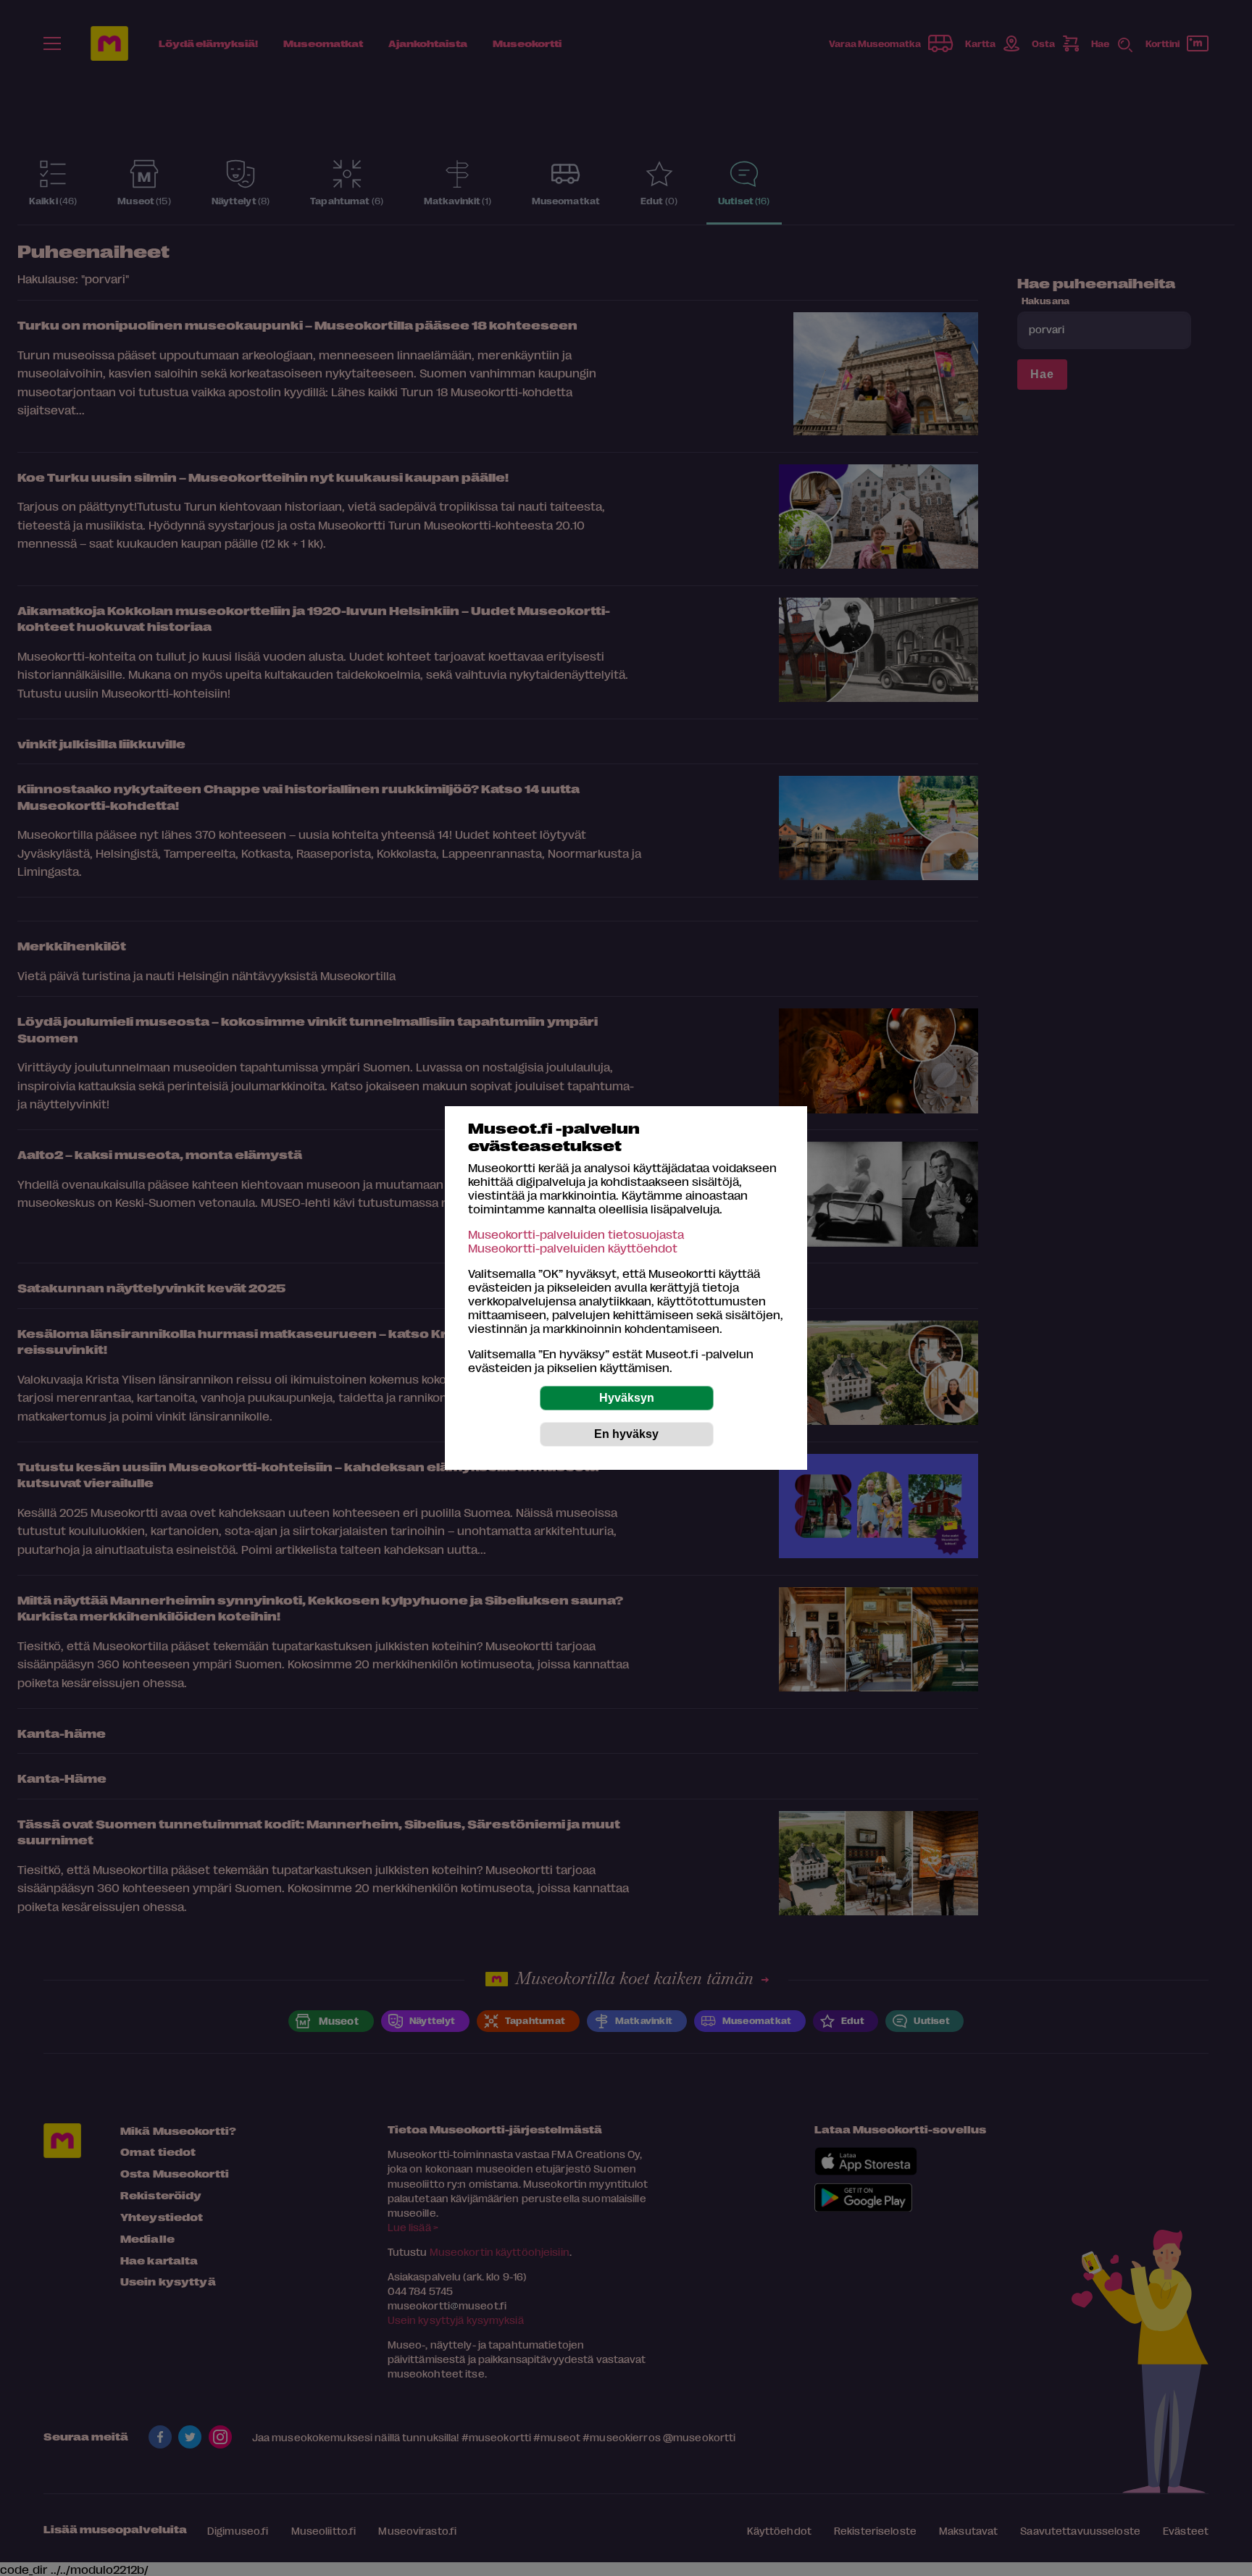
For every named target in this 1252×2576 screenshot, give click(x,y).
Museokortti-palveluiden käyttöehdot (573, 1248)
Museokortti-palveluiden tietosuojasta (576, 1234)
